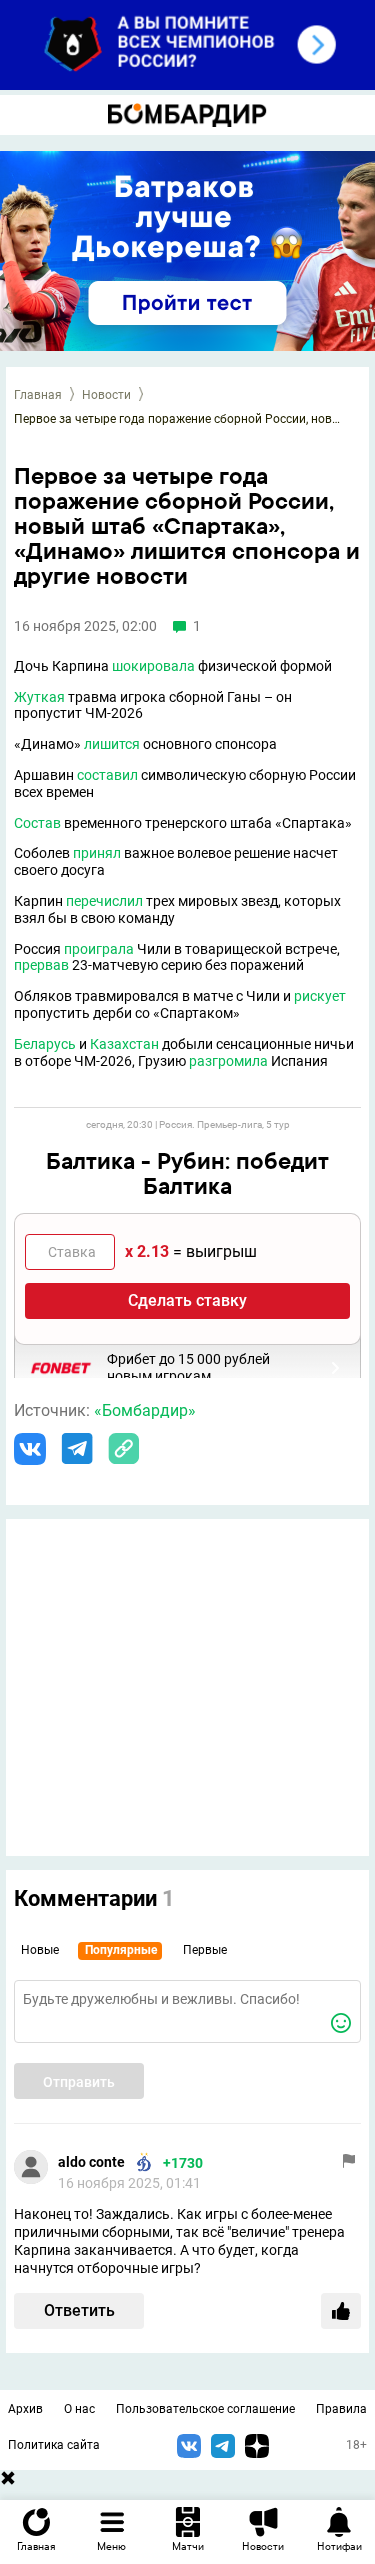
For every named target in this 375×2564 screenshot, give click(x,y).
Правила (341, 2409)
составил (107, 775)
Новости (106, 395)
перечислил (104, 901)
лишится (112, 744)
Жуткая (39, 697)
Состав (37, 823)
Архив (25, 2409)
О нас (79, 2409)
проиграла (99, 949)
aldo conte (91, 2162)
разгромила (228, 1061)
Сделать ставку (187, 1300)
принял (97, 853)
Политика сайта (54, 2445)
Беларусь (45, 1044)
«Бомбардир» (145, 1410)
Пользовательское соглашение (205, 2409)
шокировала (153, 666)
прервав (41, 965)
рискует (320, 996)
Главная (38, 395)
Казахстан (124, 1044)
